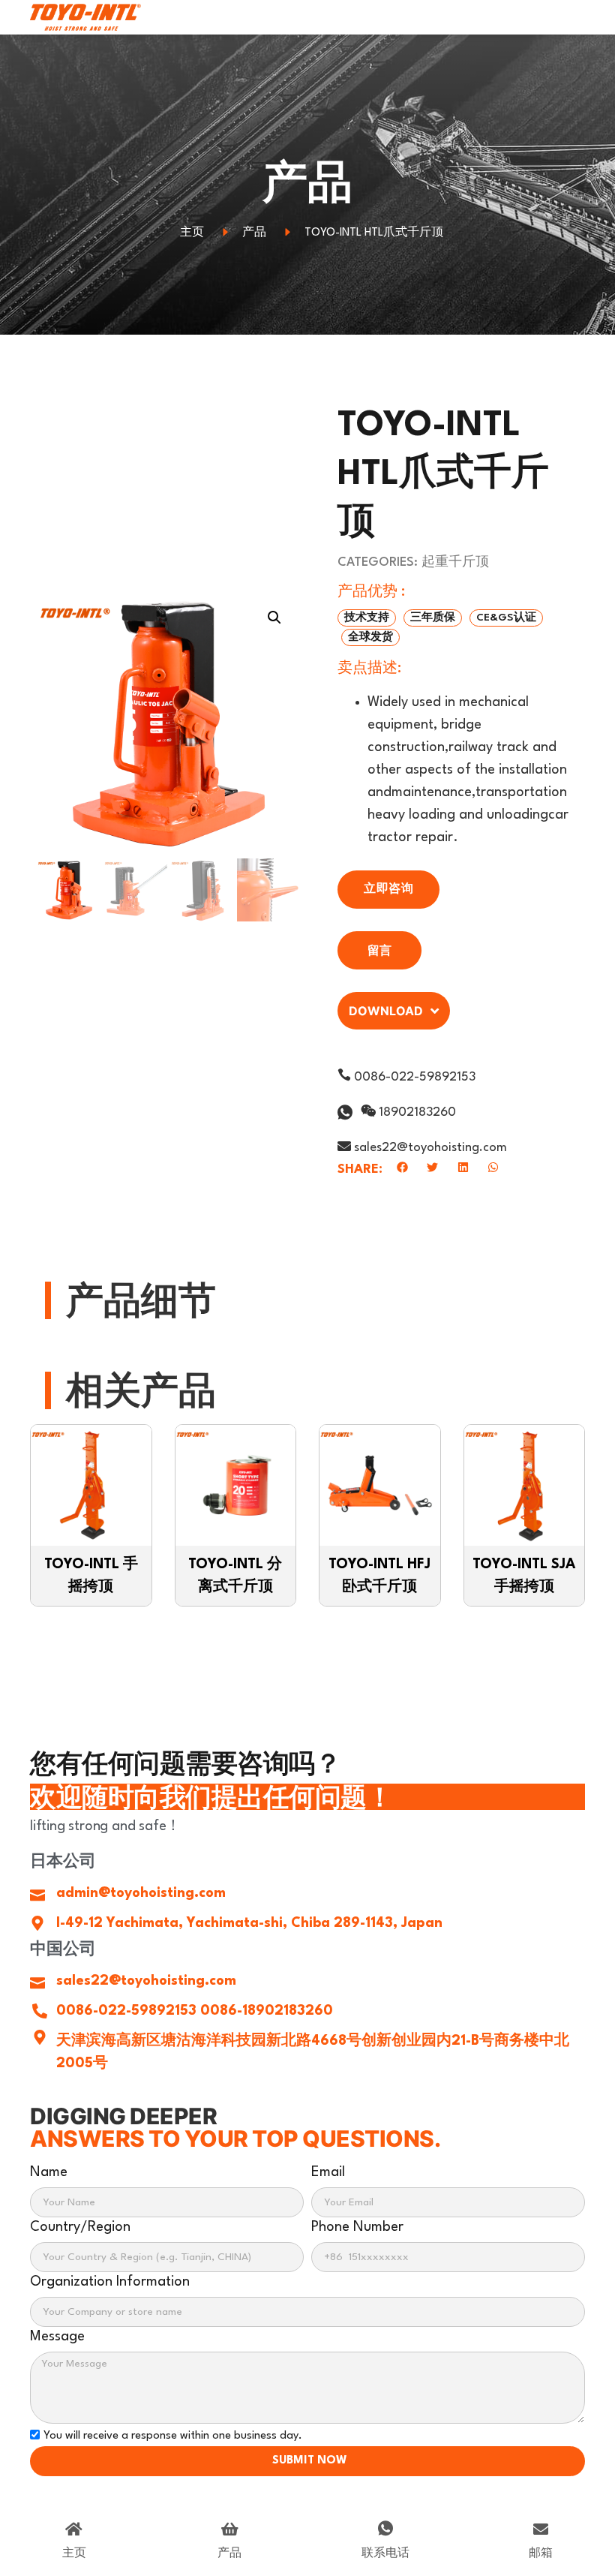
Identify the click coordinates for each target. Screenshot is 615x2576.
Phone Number (357, 2227)
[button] (367, 618)
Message (57, 2337)
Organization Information (110, 2282)
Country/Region (80, 2227)
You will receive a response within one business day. (173, 2436)
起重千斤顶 (455, 562)
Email (328, 2172)
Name (49, 2172)
